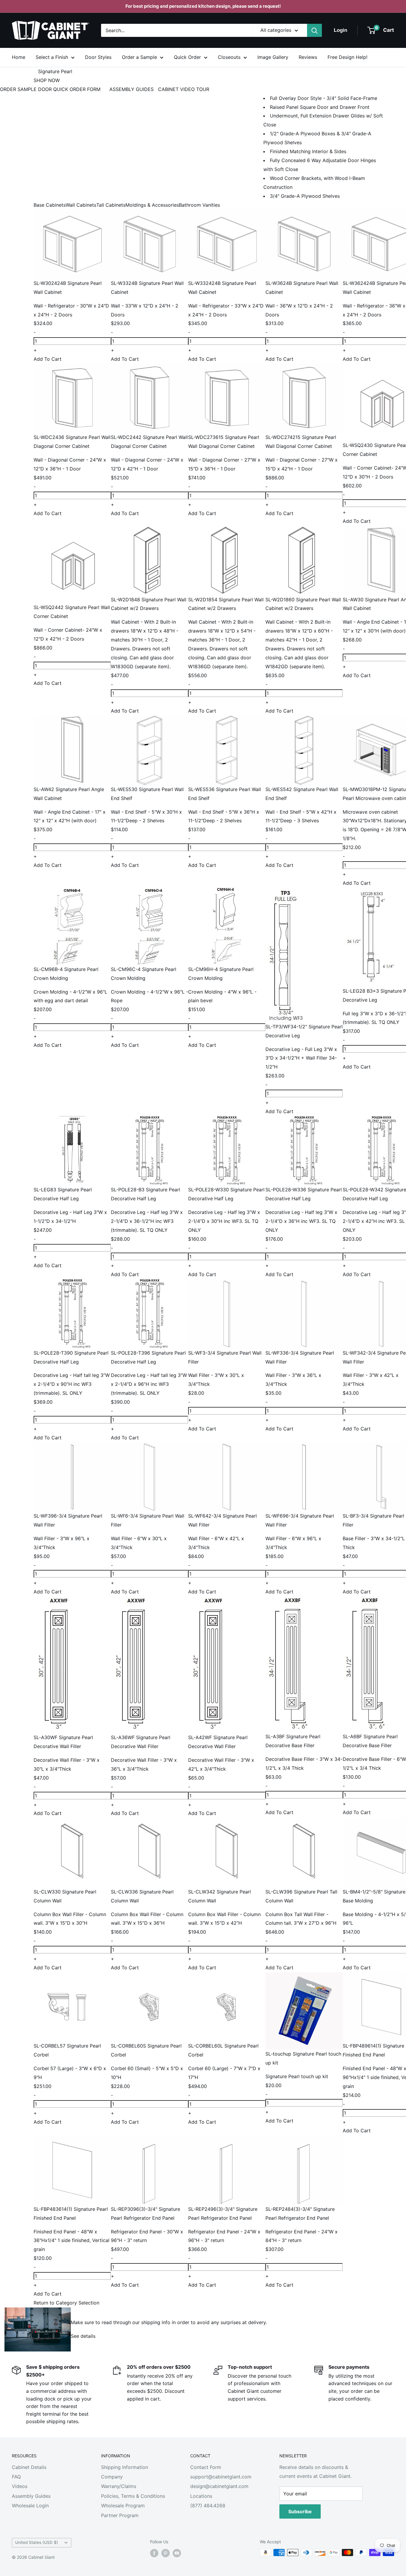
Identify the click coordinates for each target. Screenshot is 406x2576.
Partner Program (120, 2515)
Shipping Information (125, 2467)
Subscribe (300, 2511)
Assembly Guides (31, 2496)
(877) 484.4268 (208, 2506)
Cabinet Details (29, 2467)
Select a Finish (52, 57)
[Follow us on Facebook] (154, 2553)
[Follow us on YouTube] (177, 2553)
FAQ (16, 2477)
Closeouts (229, 57)
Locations (201, 2496)
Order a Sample (139, 57)
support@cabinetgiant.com (221, 2477)
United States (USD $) (37, 2542)
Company (112, 2477)
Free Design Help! (347, 57)
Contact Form (206, 2467)
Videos (20, 2486)
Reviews (308, 57)
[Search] (314, 30)
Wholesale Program (123, 2506)
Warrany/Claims (119, 2486)
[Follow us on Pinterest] (166, 2553)
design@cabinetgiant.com (219, 2486)
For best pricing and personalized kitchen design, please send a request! (203, 6)
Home (19, 57)
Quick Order (187, 57)
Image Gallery (273, 57)
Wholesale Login (30, 2506)
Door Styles (98, 57)
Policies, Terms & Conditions (133, 2496)
